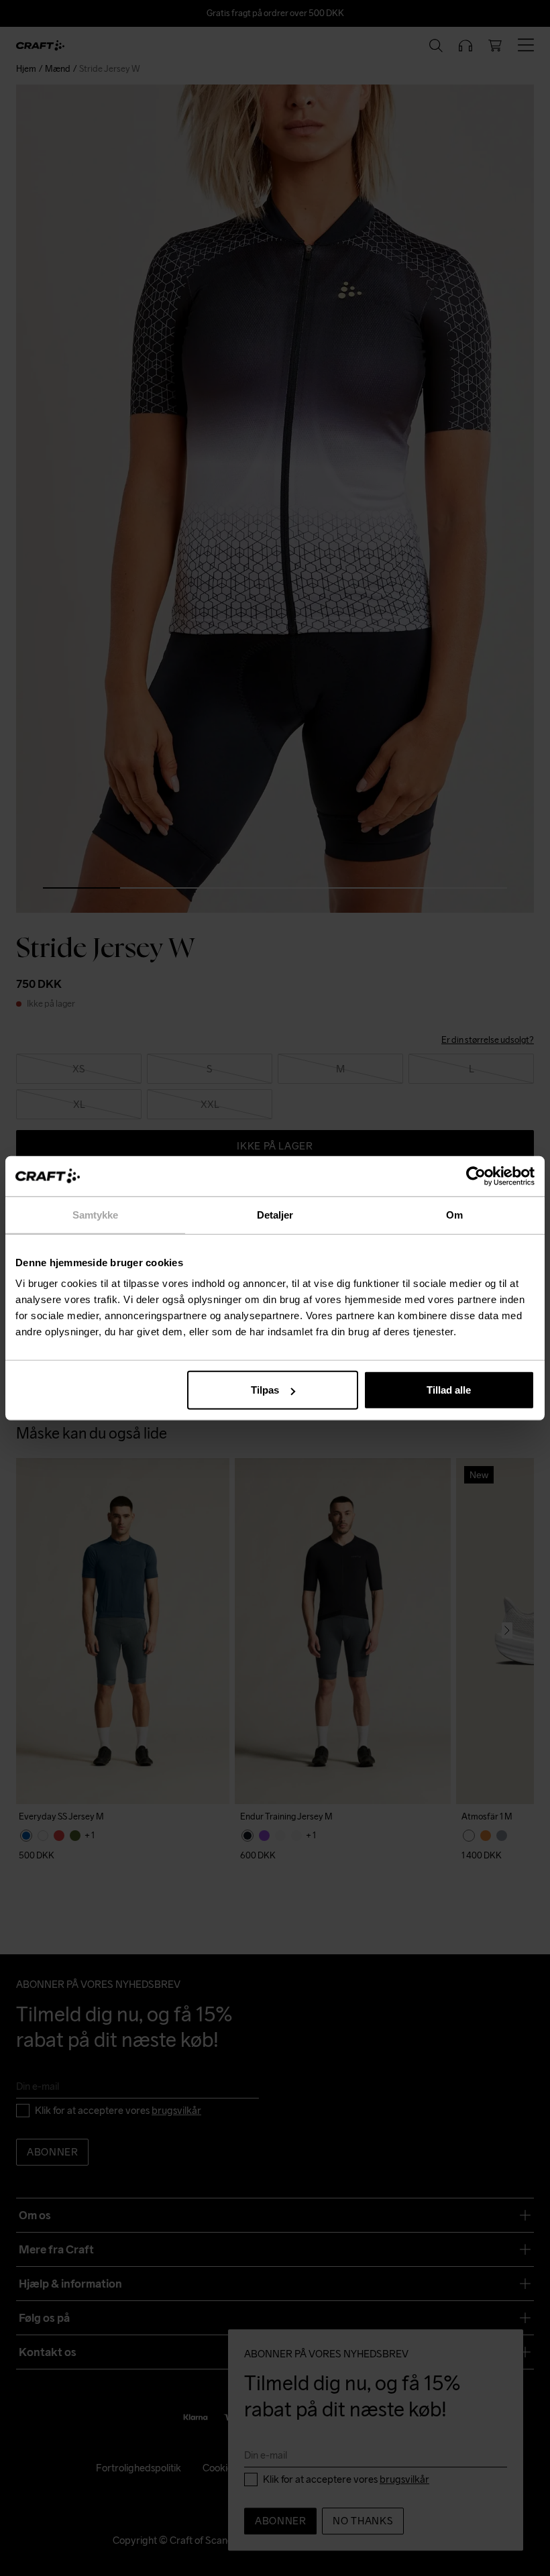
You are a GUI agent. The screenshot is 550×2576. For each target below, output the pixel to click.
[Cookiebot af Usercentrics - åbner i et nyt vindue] (476, 1176)
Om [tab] (454, 1214)
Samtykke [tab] (96, 1214)
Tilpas (265, 1390)
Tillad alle (449, 1390)
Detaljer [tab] (275, 1214)
